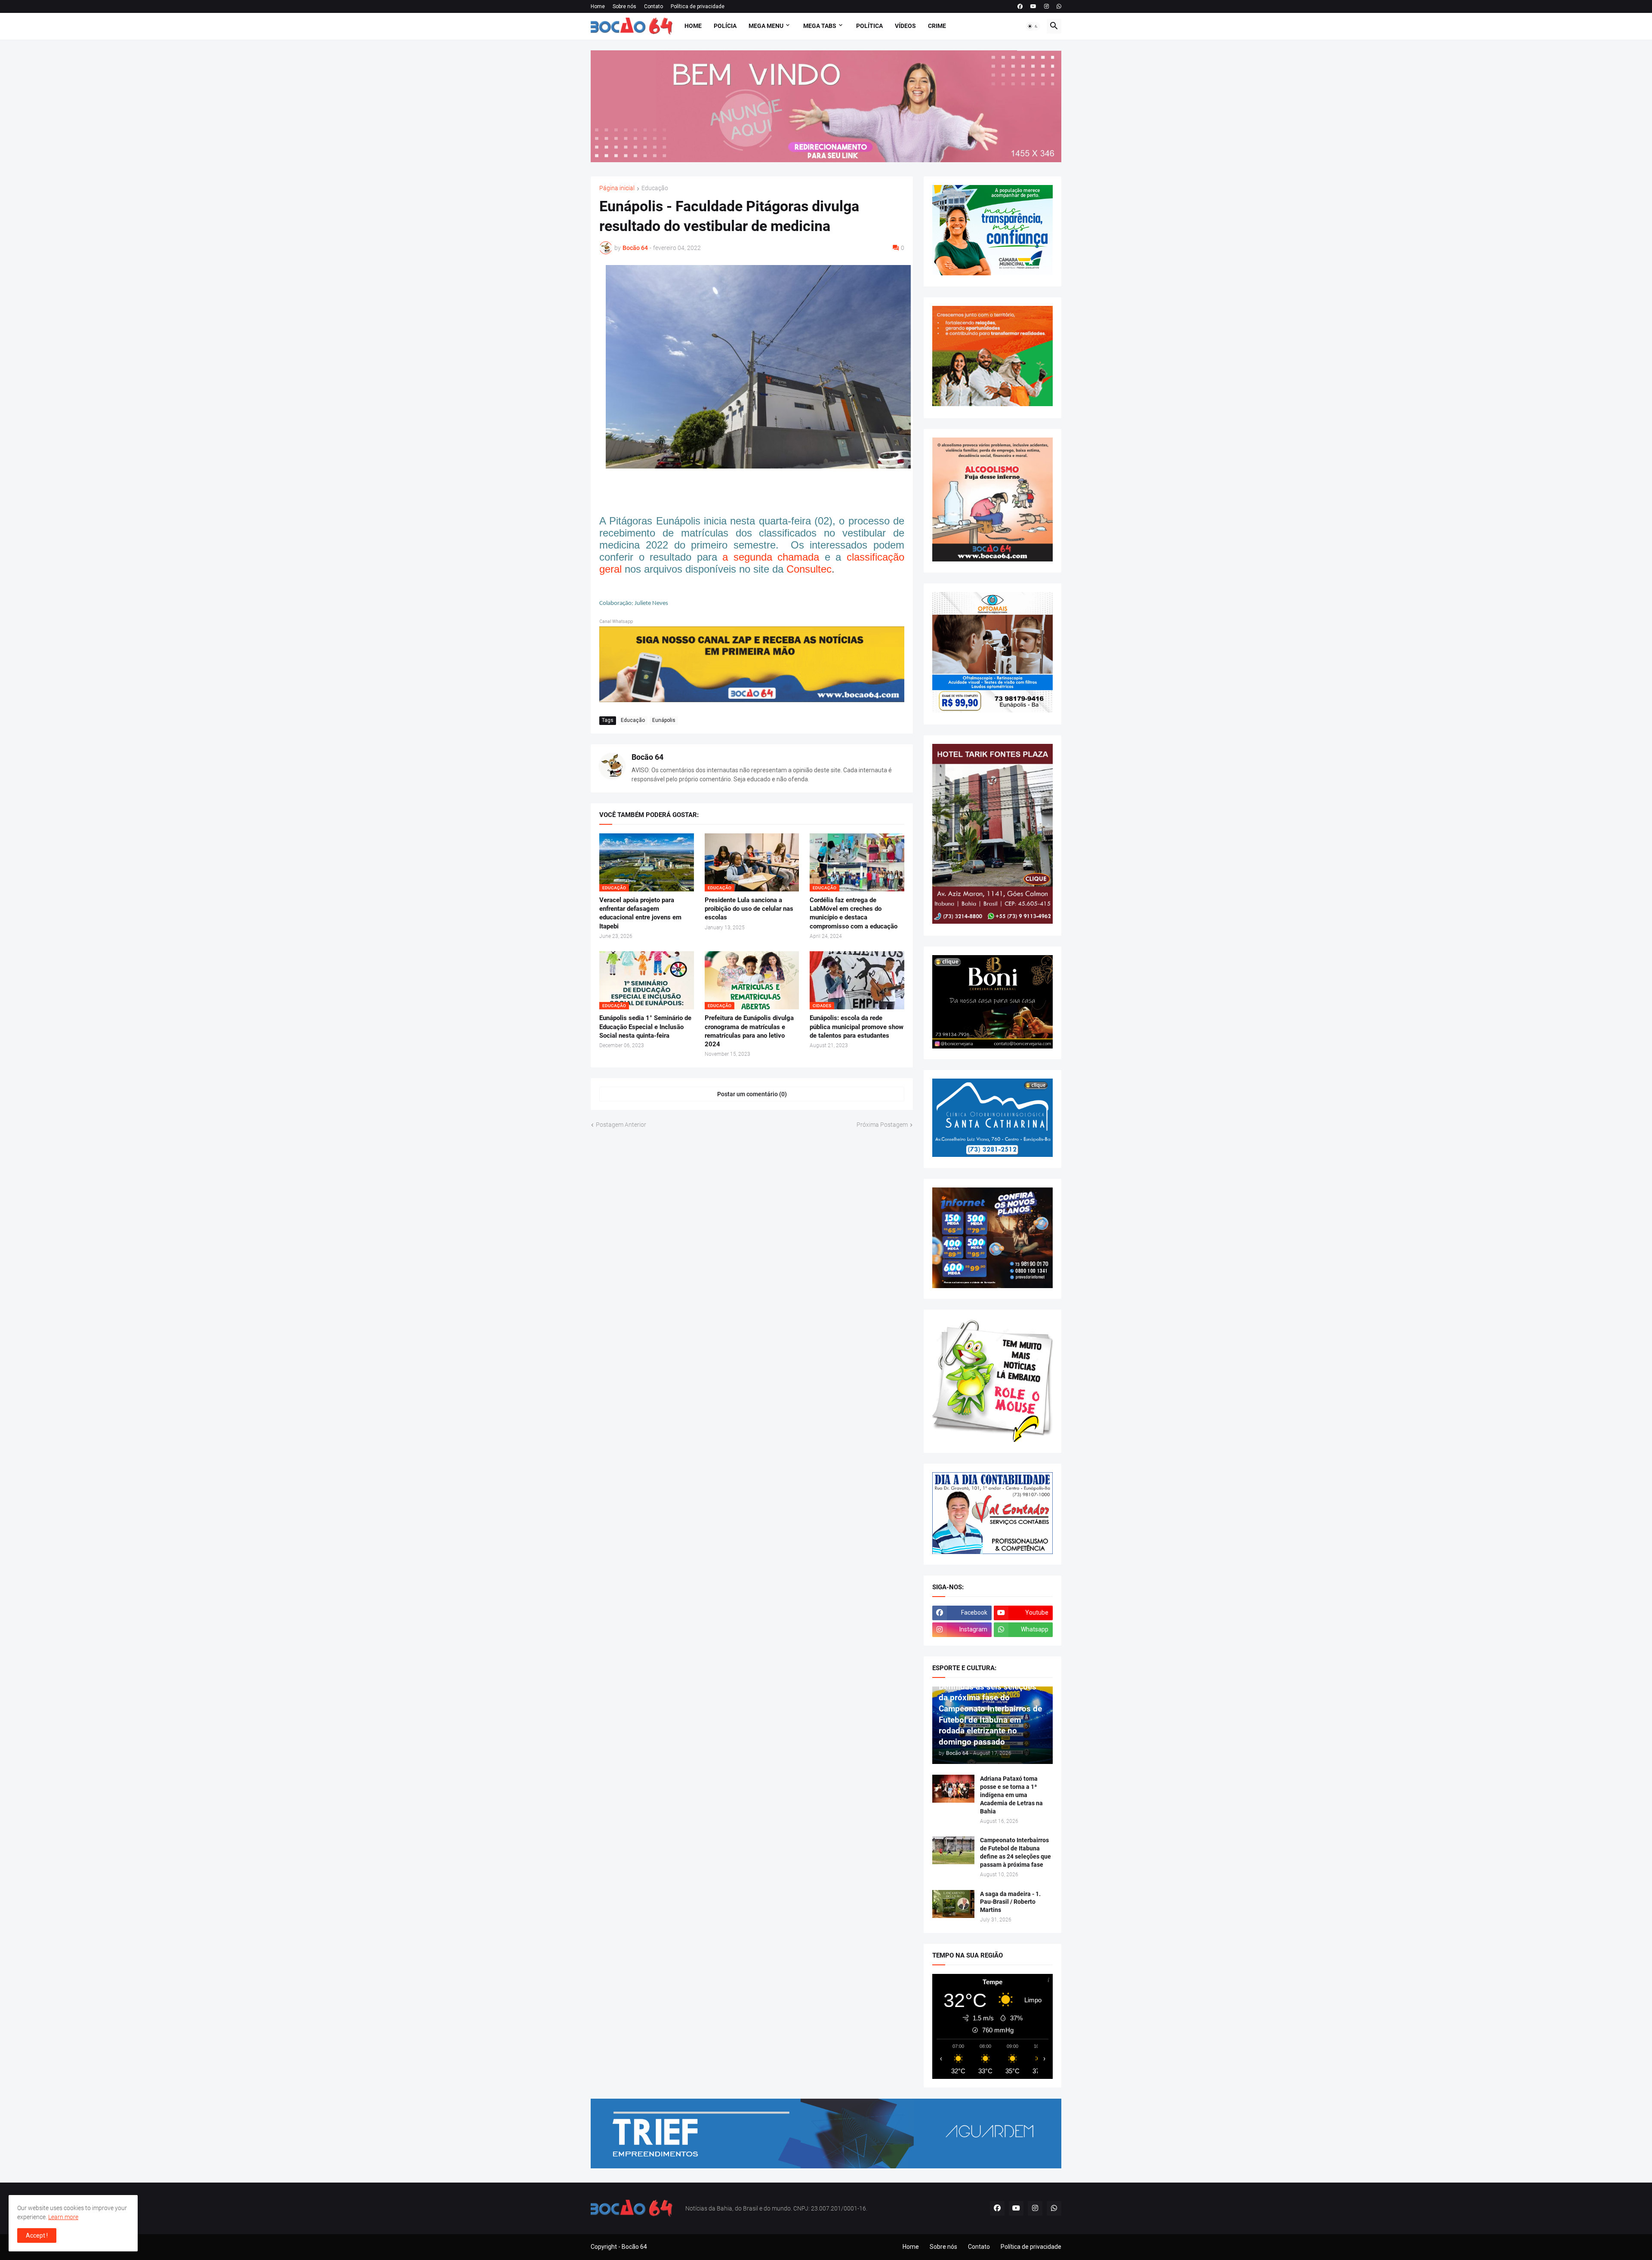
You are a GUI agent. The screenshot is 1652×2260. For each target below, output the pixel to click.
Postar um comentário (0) (752, 1094)
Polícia (725, 26)
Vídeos (905, 26)
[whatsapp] (1059, 6)
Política (869, 26)
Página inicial (617, 188)
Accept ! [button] (37, 2235)
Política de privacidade (698, 6)
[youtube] (1033, 6)
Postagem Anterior (621, 1125)
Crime (937, 26)
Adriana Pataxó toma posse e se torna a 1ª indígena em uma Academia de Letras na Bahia (1011, 1795)
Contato (653, 6)
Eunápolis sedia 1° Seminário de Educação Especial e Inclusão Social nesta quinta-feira (645, 1027)
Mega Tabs (820, 26)
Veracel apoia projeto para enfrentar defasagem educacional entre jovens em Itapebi (640, 913)
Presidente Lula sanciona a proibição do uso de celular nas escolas (749, 909)
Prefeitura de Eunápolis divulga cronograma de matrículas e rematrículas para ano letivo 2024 (749, 1031)
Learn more (63, 2217)
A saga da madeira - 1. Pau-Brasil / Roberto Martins (1010, 1902)
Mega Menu (766, 26)
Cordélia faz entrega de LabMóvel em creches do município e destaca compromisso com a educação (854, 913)
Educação (655, 188)
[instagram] (1046, 6)
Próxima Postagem (882, 1125)
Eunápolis (664, 720)
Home (598, 6)
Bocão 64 (647, 757)
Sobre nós (624, 6)
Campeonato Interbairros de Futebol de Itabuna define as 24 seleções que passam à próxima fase (1016, 1852)
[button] (1033, 26)
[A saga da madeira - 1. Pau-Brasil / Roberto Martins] (953, 1904)
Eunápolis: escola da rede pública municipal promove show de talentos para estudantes (857, 1027)
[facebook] (1020, 6)
